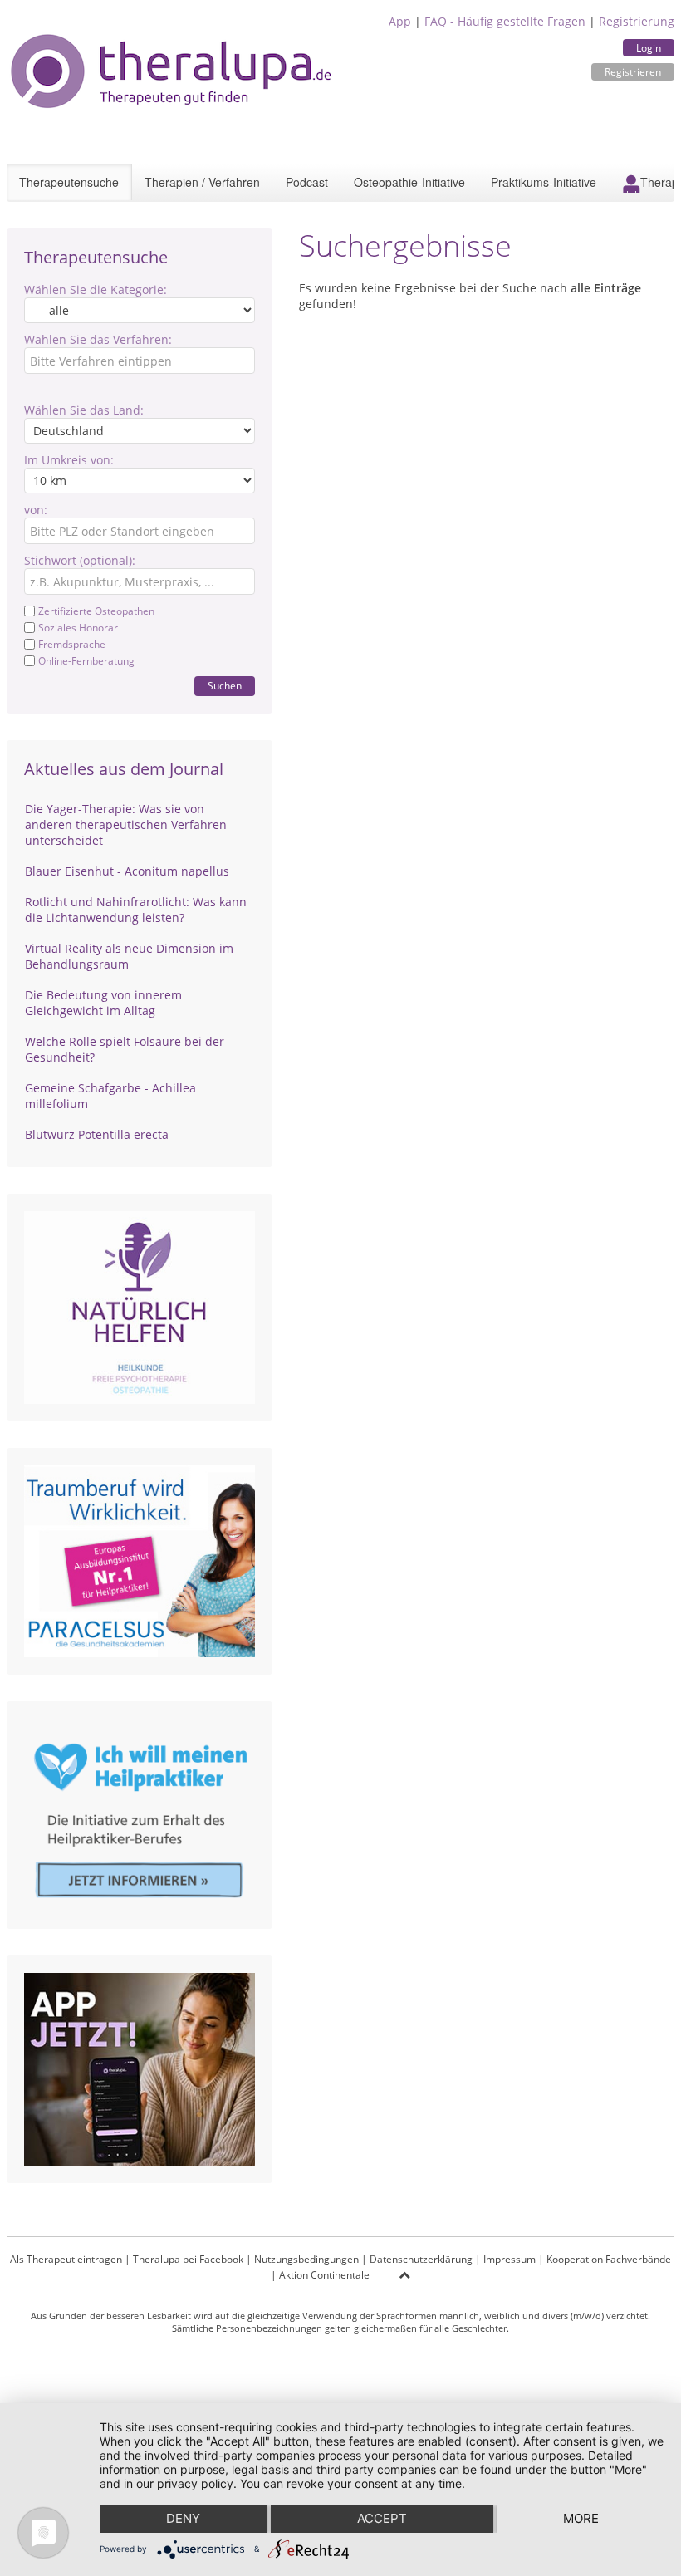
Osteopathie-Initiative (409, 182)
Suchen (225, 686)
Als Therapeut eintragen (66, 2259)
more (581, 2518)
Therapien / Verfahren (202, 182)
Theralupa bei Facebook (188, 2259)
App (400, 21)
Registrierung (637, 21)
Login (649, 48)
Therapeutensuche (69, 182)
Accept (382, 2518)
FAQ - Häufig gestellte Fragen (505, 21)
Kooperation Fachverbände (609, 2259)
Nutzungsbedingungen (306, 2259)
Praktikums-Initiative (544, 182)
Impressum (510, 2259)
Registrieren (633, 72)
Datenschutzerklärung (421, 2259)
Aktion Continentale (324, 2275)
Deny (183, 2518)
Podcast (307, 182)
